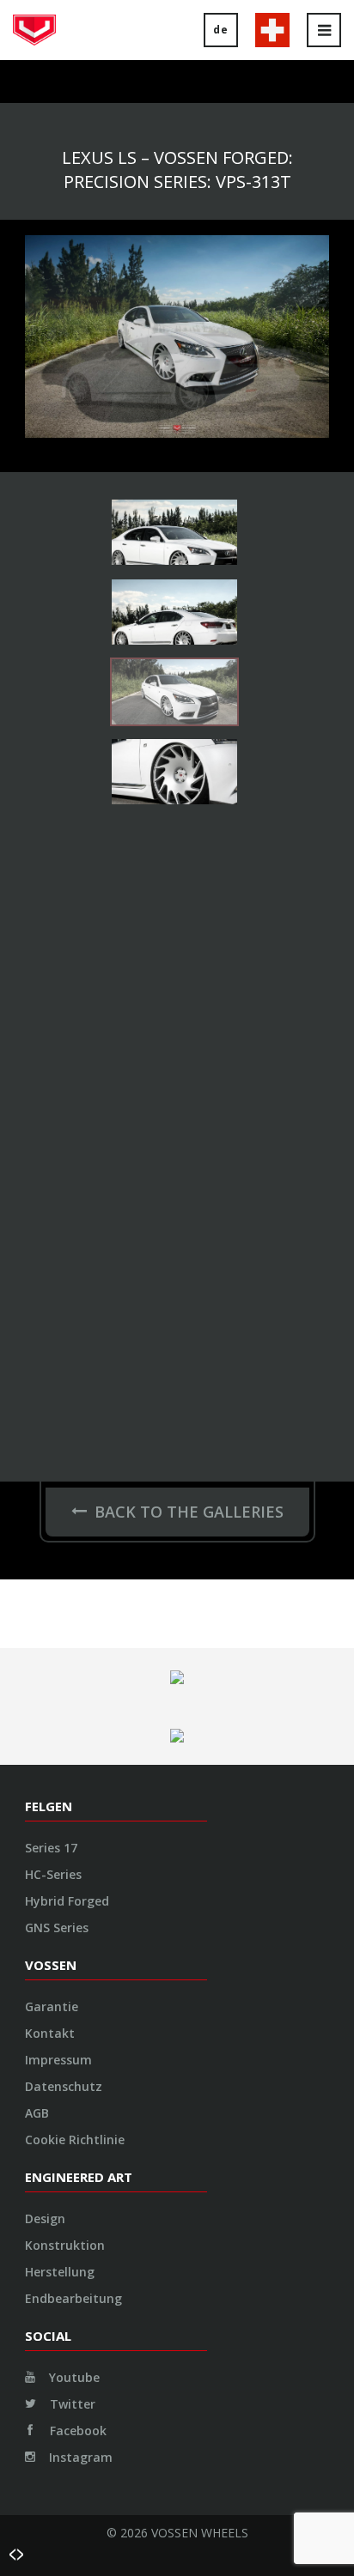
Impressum (58, 2060)
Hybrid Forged (67, 1901)
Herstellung (60, 2272)
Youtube (73, 2377)
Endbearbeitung (73, 2298)
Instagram (79, 2457)
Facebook (76, 2431)
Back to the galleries (189, 1512)
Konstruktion (65, 2245)
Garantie (52, 2006)
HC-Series (53, 1874)
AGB (37, 2113)
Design (45, 2218)
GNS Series (57, 1927)
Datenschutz (64, 2086)
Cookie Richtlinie (75, 2140)
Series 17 (51, 1848)
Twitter (71, 2404)
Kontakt (50, 2033)
